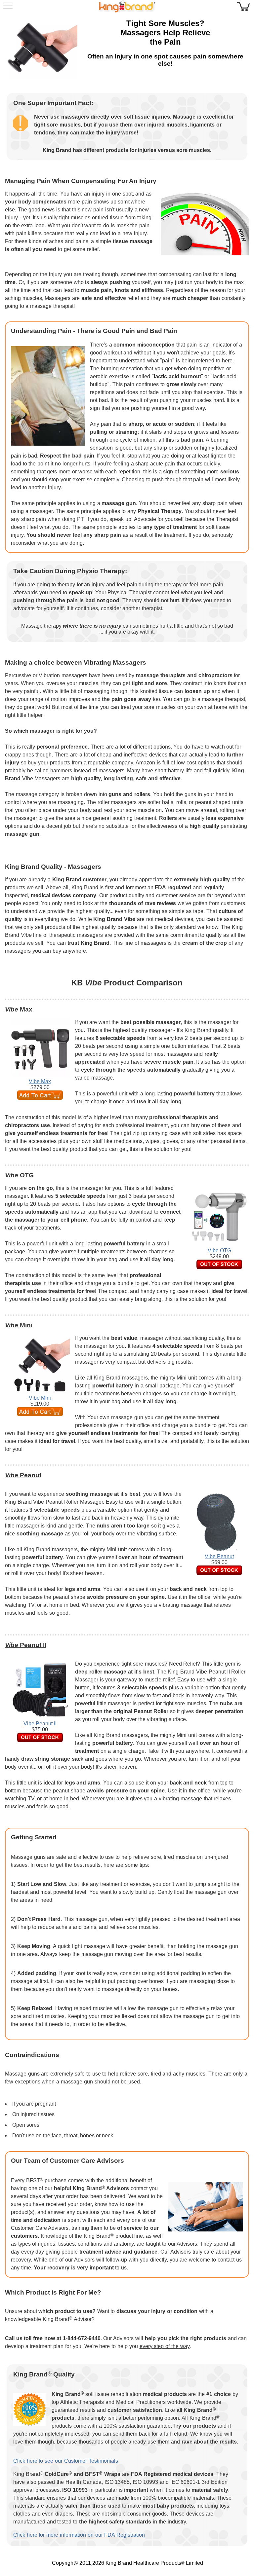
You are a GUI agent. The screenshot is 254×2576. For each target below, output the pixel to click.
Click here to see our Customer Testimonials (66, 2461)
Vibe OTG (219, 1251)
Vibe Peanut (219, 1556)
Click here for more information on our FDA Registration (79, 2535)
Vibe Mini (40, 1398)
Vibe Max (40, 1081)
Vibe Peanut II (40, 1724)
